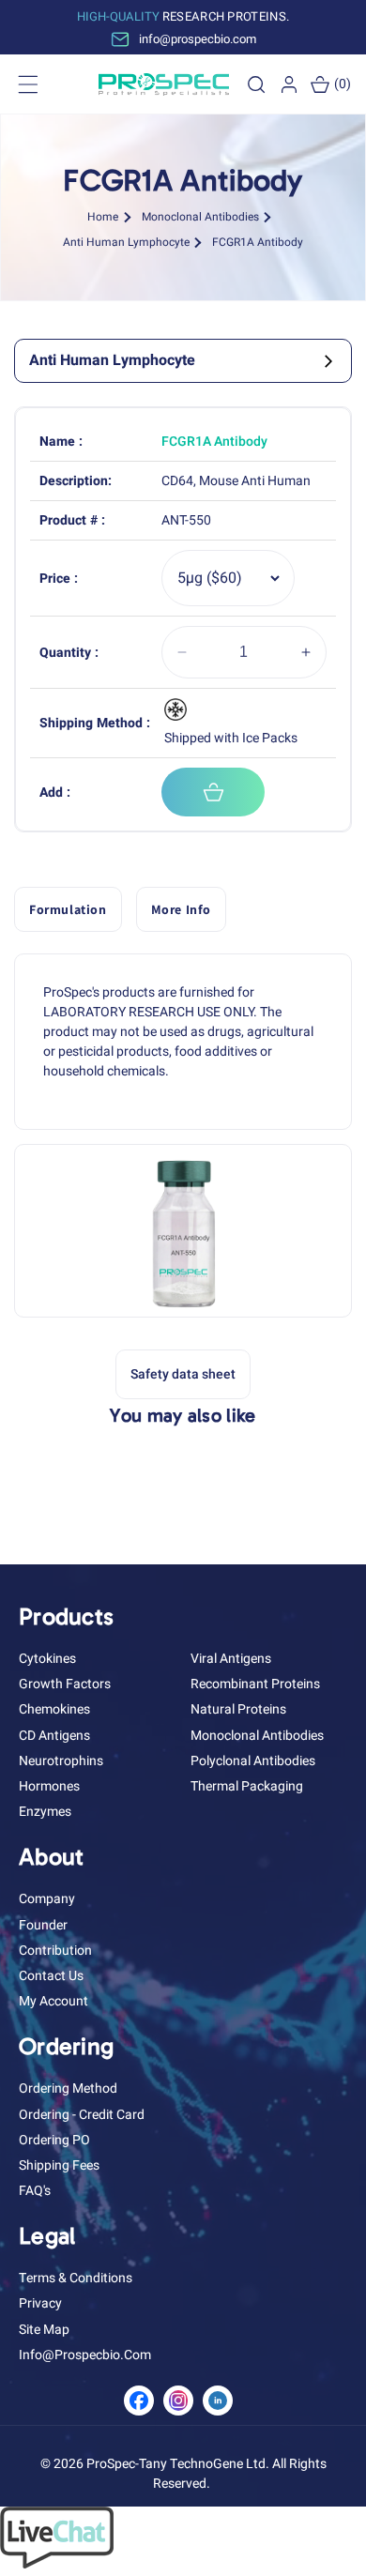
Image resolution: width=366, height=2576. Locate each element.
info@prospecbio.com (85, 2355)
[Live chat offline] (57, 2564)
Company (47, 1899)
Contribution (55, 1951)
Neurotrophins (61, 1761)
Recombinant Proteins (255, 1684)
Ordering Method (68, 2088)
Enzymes (45, 1812)
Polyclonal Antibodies (253, 1761)
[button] (256, 84)
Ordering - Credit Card (82, 2115)
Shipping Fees (59, 2165)
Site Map (44, 2330)
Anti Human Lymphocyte (126, 242)
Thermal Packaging (247, 1786)
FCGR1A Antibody (258, 242)
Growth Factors (65, 1684)
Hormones (49, 1786)
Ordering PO (54, 2140)
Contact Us (51, 1976)
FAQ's (35, 2191)
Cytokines (47, 1659)
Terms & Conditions (76, 2278)
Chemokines (54, 1709)
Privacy (40, 2303)
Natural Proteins (238, 1709)
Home (103, 217)
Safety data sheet (183, 1374)
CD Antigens (54, 1736)
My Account (53, 2001)
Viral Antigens (231, 1659)
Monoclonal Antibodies (200, 217)
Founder (43, 1925)
